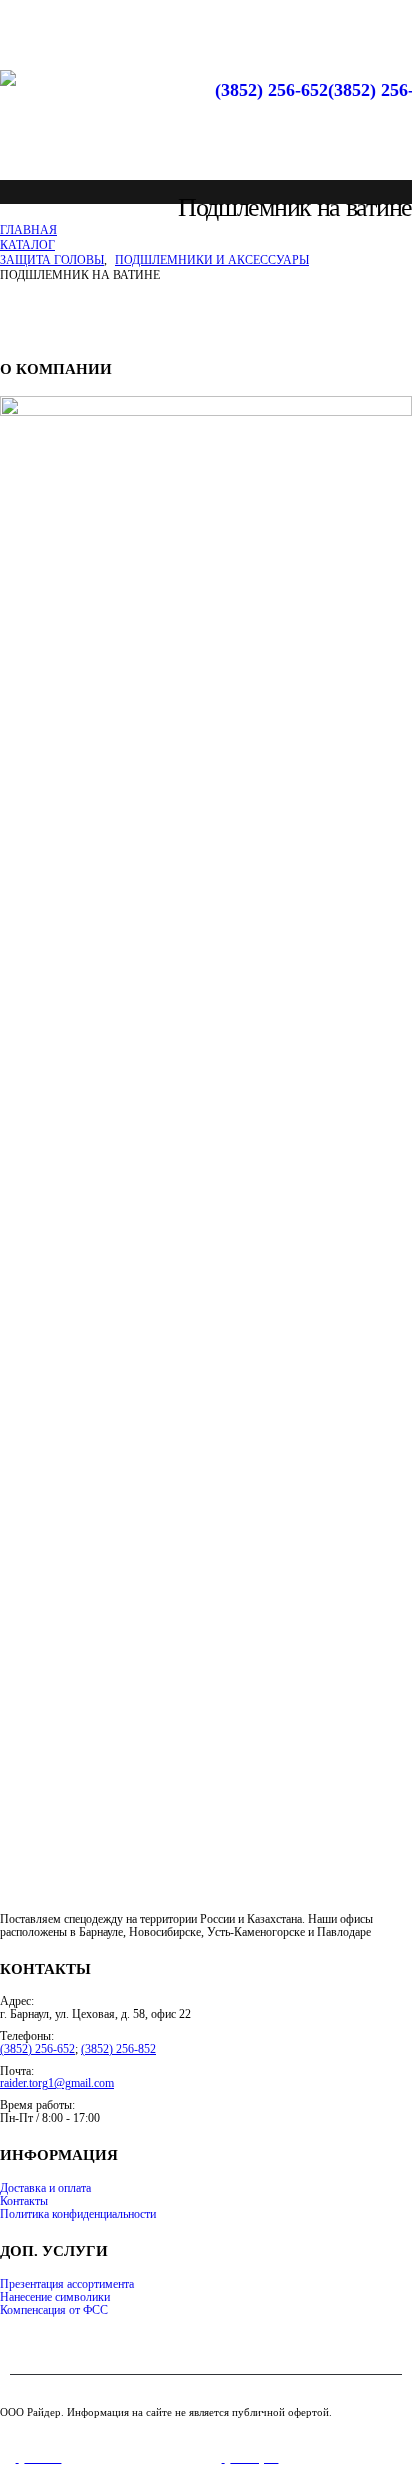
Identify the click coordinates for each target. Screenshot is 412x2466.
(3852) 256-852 (118, 2049)
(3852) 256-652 (271, 90)
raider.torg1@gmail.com (57, 2083)
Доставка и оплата (45, 2188)
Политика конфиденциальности (78, 2214)
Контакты (24, 2201)
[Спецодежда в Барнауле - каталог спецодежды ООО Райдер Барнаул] (75, 115)
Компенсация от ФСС (54, 2310)
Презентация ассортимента (67, 2284)
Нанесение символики (55, 2297)
